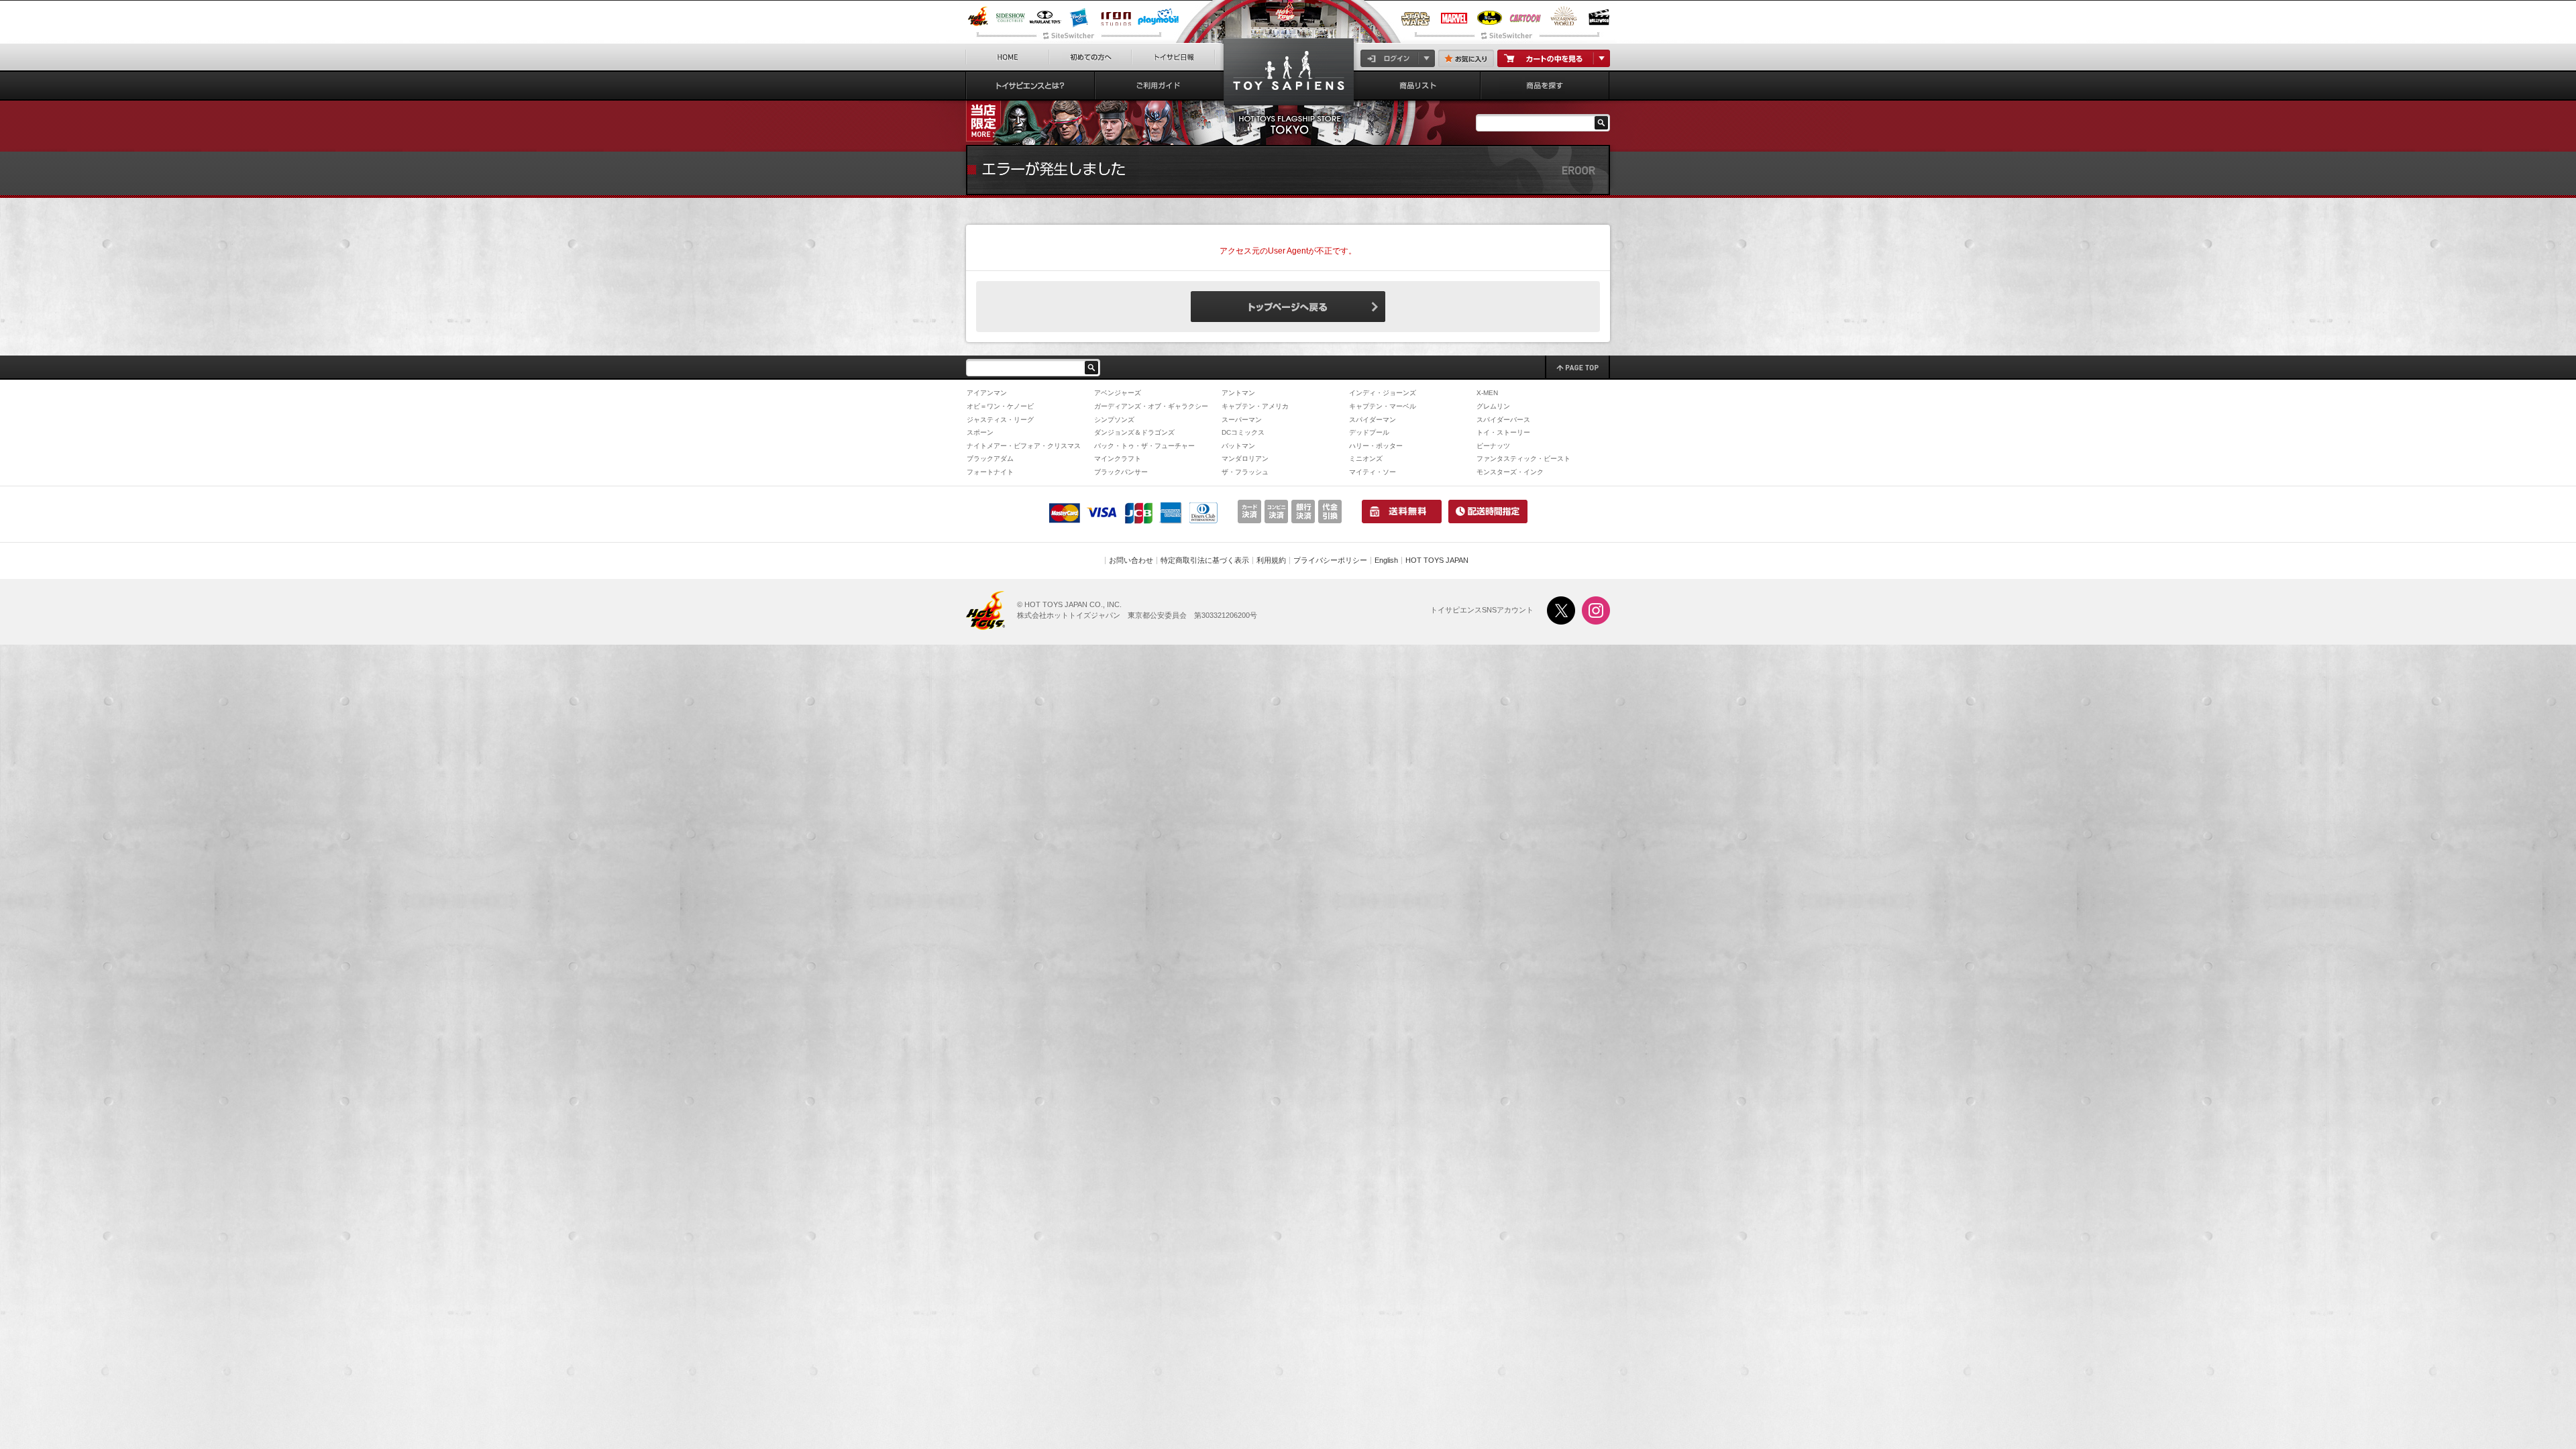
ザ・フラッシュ (1245, 472)
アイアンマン (987, 393)
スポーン (980, 432)
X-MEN (1487, 393)
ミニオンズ (1366, 459)
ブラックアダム (990, 459)
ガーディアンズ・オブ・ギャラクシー (1151, 406)
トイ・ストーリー (1503, 432)
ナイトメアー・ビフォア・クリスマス (1024, 446)
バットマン (1238, 446)
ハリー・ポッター (1376, 446)
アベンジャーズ (1118, 393)
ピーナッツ (1493, 446)
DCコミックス (1243, 432)
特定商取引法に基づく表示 (1205, 560)
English (1386, 560)
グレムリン (1493, 406)
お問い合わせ (1131, 560)
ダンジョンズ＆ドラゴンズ (1134, 432)
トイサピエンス (1289, 75)
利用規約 (1271, 560)
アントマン (1238, 393)
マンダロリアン (1245, 459)
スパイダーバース (1503, 420)
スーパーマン (1242, 420)
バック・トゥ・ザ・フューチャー (1144, 446)
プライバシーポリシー (1330, 560)
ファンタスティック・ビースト (1523, 459)
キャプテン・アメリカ (1255, 406)
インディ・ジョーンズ (1383, 393)
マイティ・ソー (1373, 472)
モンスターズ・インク (1510, 472)
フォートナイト (990, 472)
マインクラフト (1118, 459)
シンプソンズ (1114, 420)
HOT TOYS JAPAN (1437, 560)
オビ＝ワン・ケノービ (1000, 406)
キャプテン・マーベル (1383, 406)
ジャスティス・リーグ (1000, 420)
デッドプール (1369, 432)
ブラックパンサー (1121, 472)
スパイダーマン (1373, 420)
